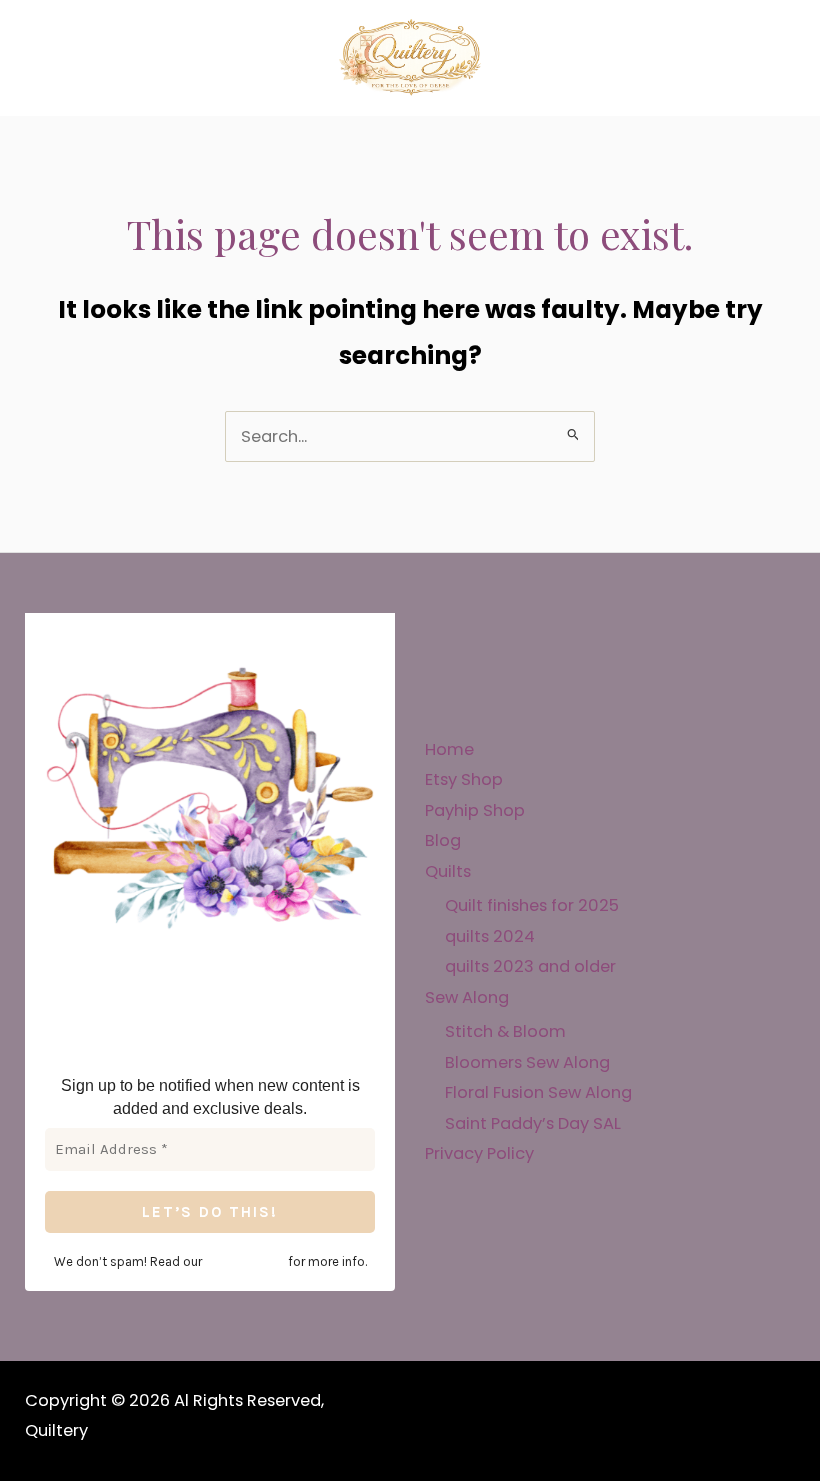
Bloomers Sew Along (527, 1062)
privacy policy (245, 1261)
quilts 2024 (490, 936)
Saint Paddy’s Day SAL (533, 1123)
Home (449, 749)
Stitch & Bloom (505, 1031)
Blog (443, 840)
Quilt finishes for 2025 (532, 905)
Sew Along (467, 997)
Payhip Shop (475, 810)
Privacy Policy (479, 1153)
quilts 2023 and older (530, 966)
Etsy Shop (464, 779)
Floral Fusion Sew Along (538, 1092)
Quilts (448, 871)
